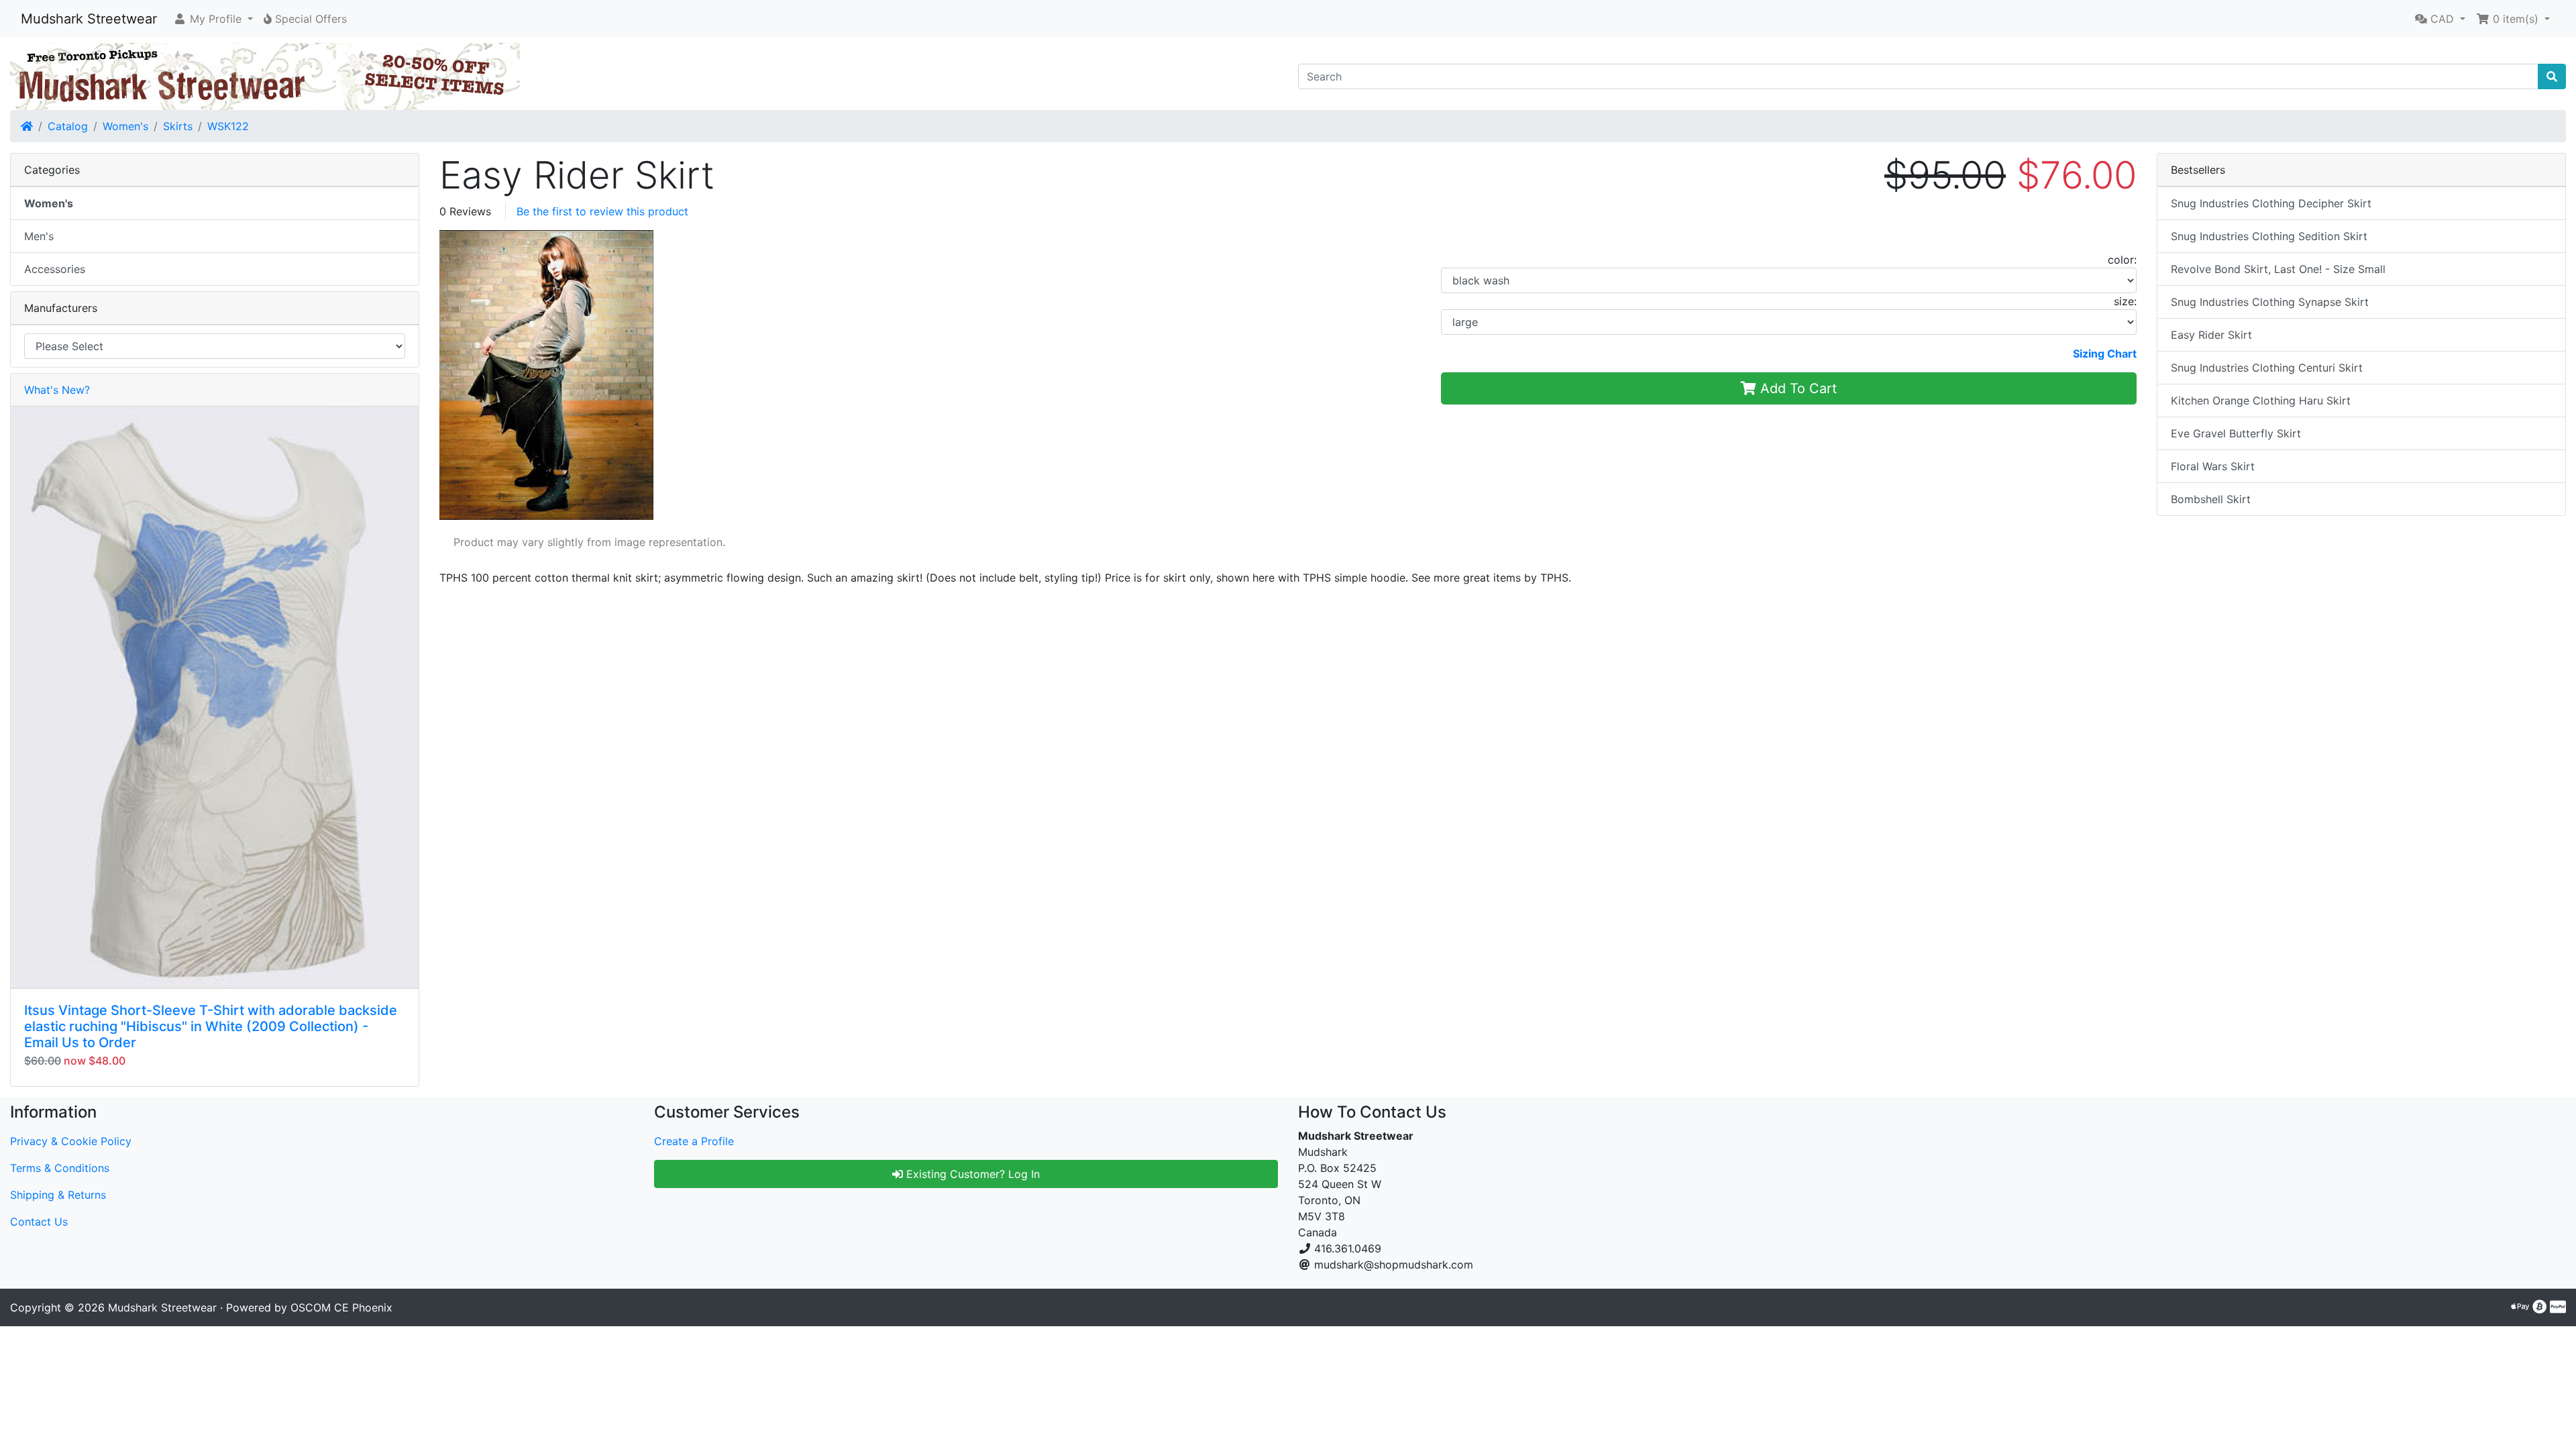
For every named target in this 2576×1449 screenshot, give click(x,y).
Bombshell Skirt (2211, 499)
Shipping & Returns (58, 1195)
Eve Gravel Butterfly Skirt (2236, 433)
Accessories (55, 269)
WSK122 (228, 126)
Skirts (178, 126)
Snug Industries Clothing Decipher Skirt (2271, 203)
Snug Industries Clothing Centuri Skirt (2267, 368)
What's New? (57, 390)
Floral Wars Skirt (2213, 466)
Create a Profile (694, 1141)
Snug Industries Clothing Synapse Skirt (2270, 302)
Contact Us (39, 1222)
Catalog (68, 126)
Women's (125, 126)
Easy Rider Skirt (2211, 335)
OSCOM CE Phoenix (341, 1307)
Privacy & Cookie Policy (71, 1141)
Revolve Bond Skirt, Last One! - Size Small (2278, 269)
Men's (39, 236)
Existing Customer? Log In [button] (971, 1174)
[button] (213, 19)
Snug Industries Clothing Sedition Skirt (2269, 236)
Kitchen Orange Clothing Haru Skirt (2261, 400)
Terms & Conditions (60, 1168)
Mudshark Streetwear (89, 19)
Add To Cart (1796, 388)
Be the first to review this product (602, 211)
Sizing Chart (2105, 354)
